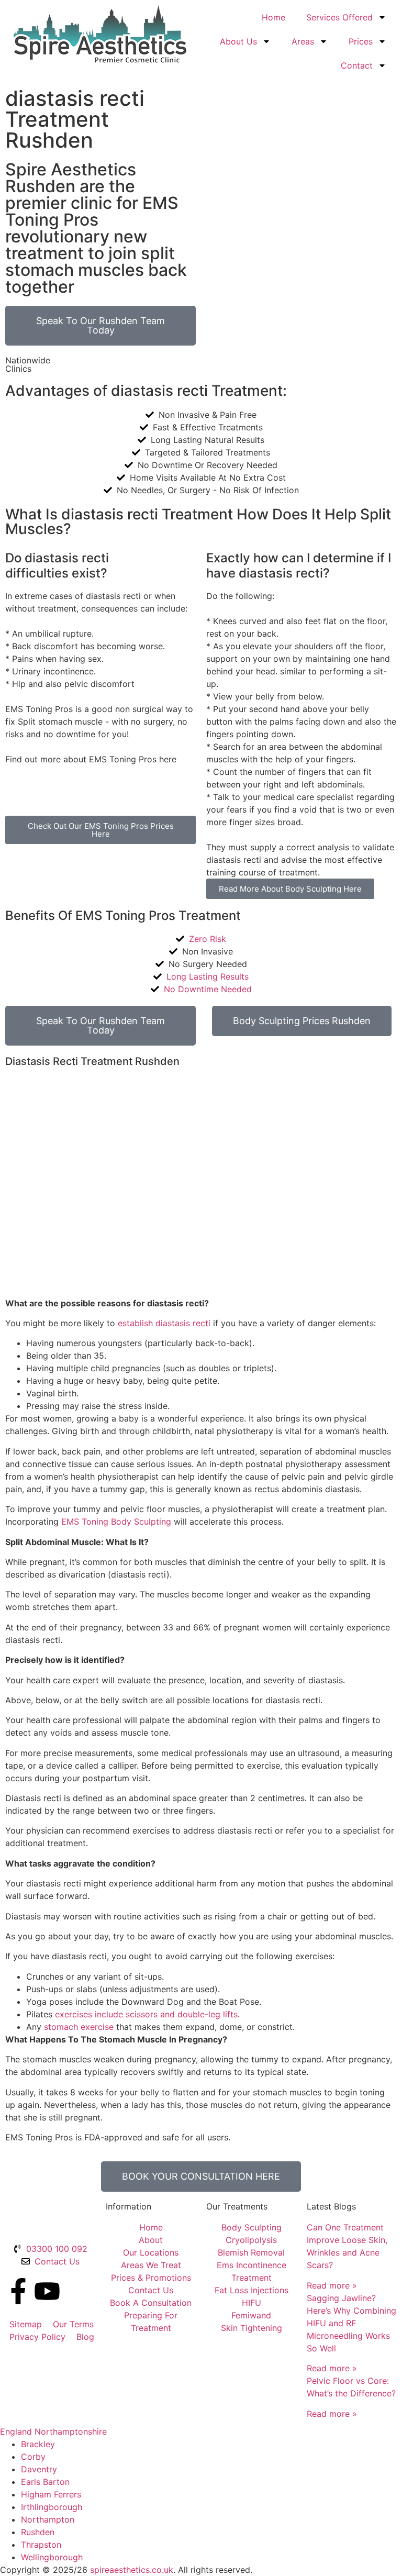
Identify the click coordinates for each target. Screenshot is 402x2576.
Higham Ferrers (51, 2494)
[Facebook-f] (18, 2291)
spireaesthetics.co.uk (132, 2570)
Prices (361, 41)
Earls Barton (45, 2482)
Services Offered (339, 17)
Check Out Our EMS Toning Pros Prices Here (101, 830)
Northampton (48, 2519)
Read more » (332, 2285)
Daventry (39, 2469)
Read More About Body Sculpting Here (290, 889)
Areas (303, 41)
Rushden (38, 2532)
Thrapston (41, 2545)
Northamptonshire (71, 2431)
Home (273, 17)
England (16, 2431)
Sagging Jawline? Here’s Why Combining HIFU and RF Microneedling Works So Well (351, 2323)
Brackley (38, 2444)
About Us (238, 41)
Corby (33, 2457)
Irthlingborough (52, 2507)
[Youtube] (47, 2291)
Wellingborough (52, 2557)
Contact (357, 65)
